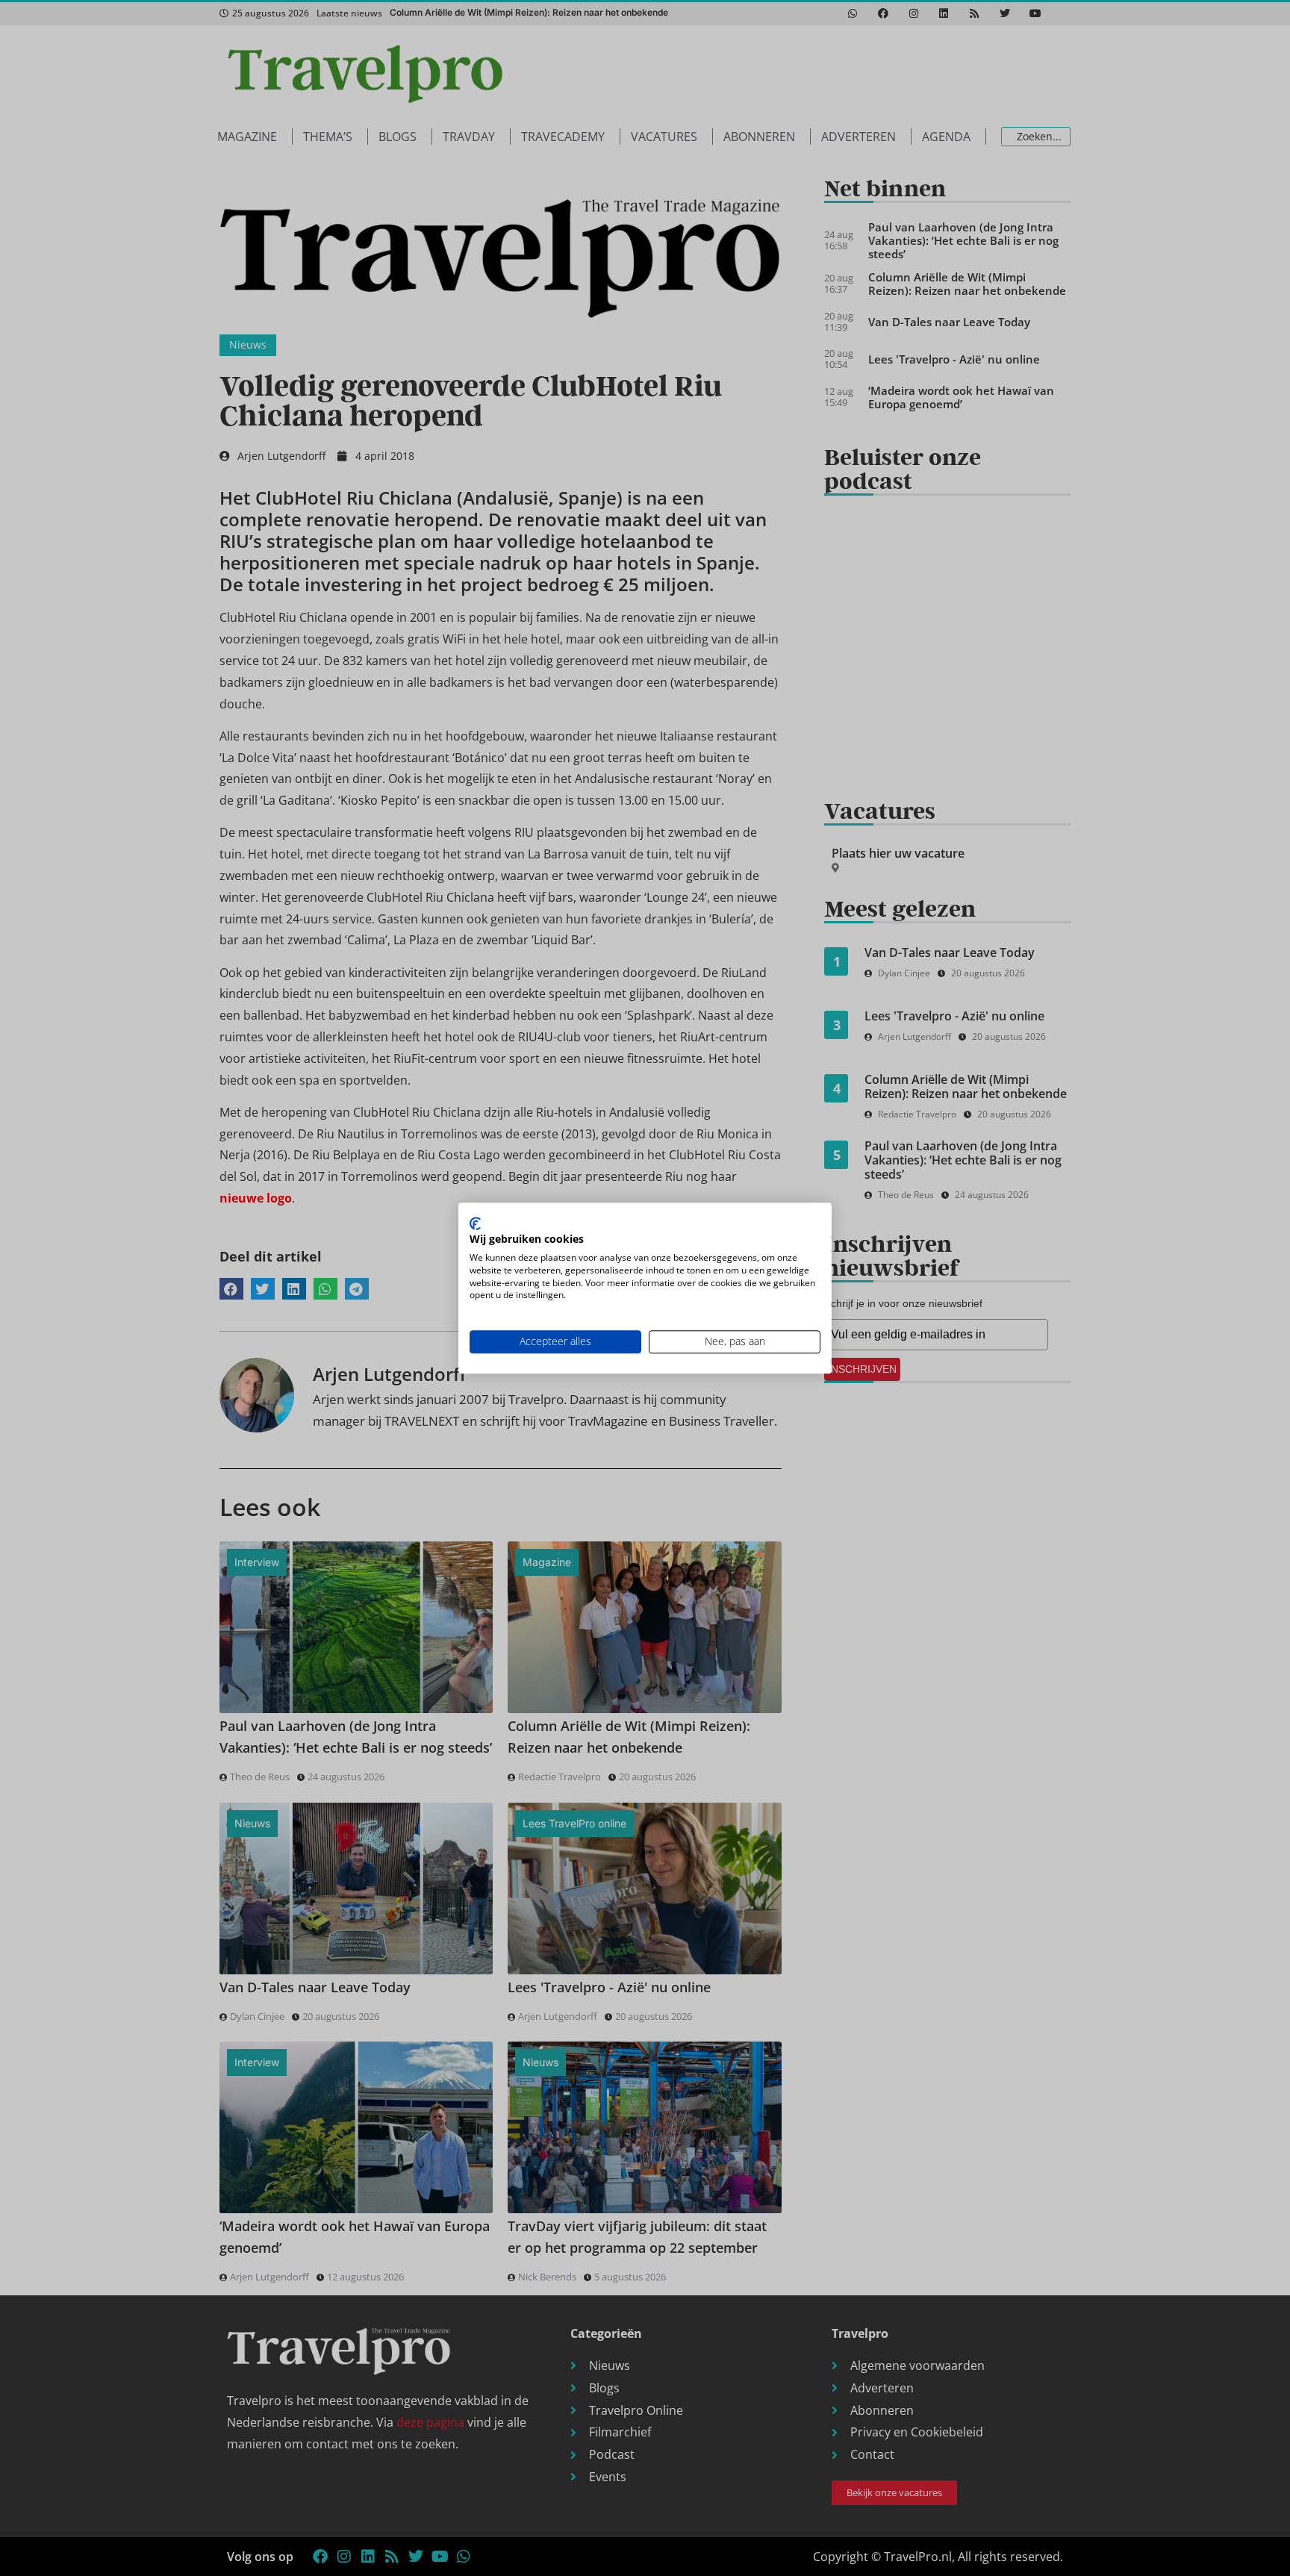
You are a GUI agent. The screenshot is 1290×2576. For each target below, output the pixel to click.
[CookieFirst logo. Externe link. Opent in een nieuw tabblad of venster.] (475, 1223)
